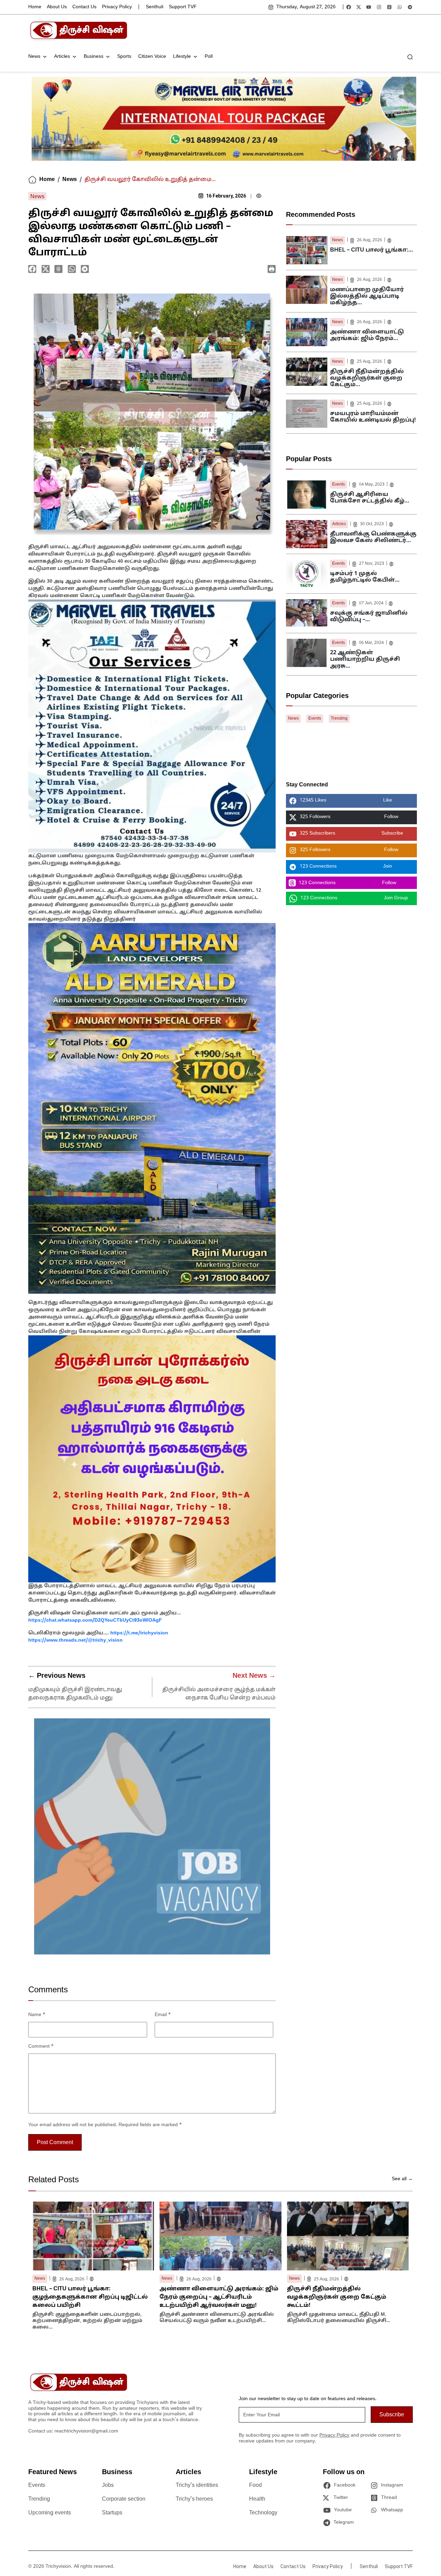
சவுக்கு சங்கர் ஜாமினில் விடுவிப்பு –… (369, 617)
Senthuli (155, 7)
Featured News (53, 2472)
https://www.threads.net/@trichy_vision (75, 1640)
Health (257, 2499)
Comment (41, 2047)
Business (94, 57)
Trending (339, 719)
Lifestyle (182, 57)
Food (255, 2485)
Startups (112, 2513)
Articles (62, 57)
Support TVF (183, 7)
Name (37, 2015)
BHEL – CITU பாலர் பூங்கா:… (372, 250)
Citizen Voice (152, 57)
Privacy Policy (117, 7)
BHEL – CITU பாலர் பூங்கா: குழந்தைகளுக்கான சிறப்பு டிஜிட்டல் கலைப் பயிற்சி (90, 2297)
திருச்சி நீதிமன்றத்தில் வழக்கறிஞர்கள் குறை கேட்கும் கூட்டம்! (337, 2297)
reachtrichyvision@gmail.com (86, 2431)
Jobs (108, 2485)
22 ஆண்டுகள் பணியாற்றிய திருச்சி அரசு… (365, 659)
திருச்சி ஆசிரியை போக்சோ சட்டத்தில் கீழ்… (370, 498)
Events (339, 485)
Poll (209, 57)
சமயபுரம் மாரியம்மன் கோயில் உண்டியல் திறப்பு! (373, 417)
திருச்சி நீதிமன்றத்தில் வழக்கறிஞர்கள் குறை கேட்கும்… (367, 378)
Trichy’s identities (197, 2485)
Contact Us (84, 7)
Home (35, 7)
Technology (263, 2513)
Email (163, 2015)
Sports (124, 57)
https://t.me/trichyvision (139, 1633)
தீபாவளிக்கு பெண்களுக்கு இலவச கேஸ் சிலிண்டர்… (373, 537)
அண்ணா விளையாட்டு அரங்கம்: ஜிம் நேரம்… (367, 335)
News (34, 57)
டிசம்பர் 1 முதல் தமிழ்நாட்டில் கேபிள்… (365, 577)
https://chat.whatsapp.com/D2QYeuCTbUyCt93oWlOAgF (95, 1620)
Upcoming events (50, 2513)
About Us (57, 7)
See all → (402, 2179)
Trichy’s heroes (194, 2499)
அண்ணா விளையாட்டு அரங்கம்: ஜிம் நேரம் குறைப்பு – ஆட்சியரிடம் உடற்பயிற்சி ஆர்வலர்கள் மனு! (219, 2297)
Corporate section (124, 2499)
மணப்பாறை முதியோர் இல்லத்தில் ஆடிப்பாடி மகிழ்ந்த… (367, 296)
